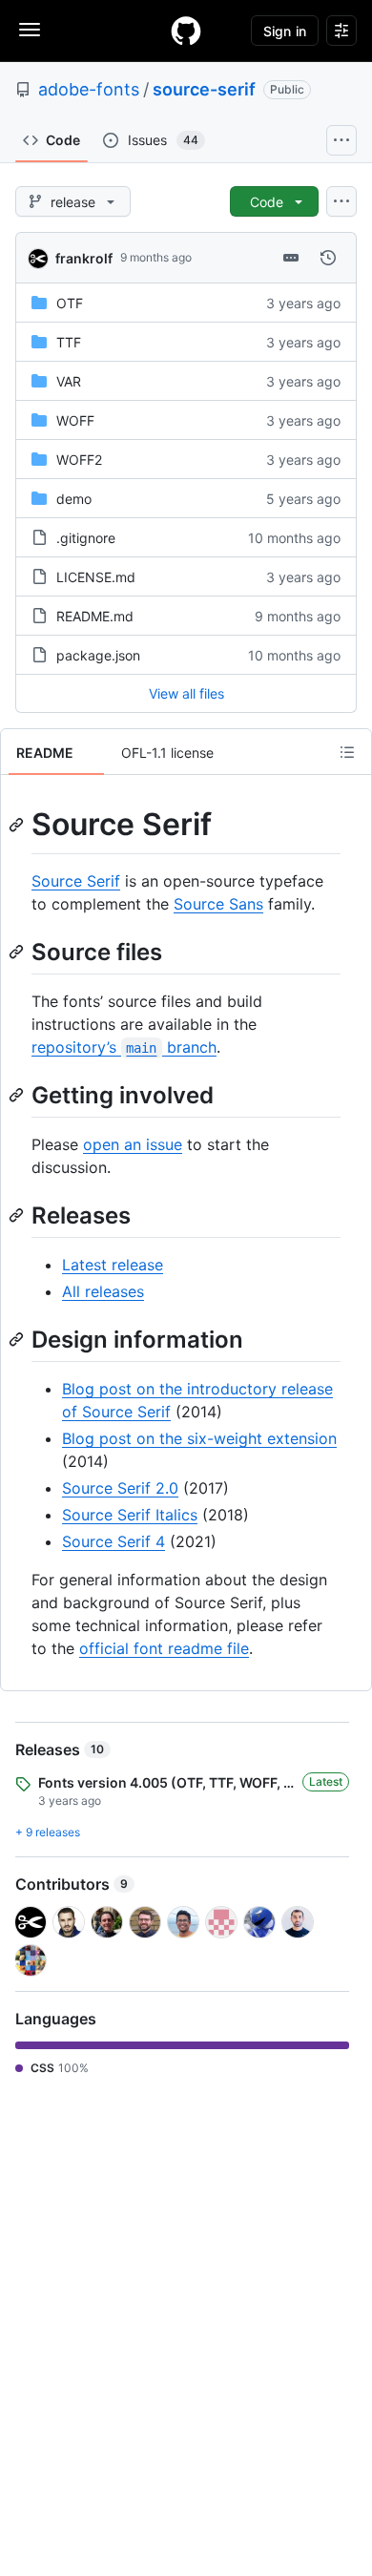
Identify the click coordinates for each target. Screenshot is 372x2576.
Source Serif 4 (114, 1541)
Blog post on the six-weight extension (199, 1438)
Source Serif (76, 881)
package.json (98, 655)
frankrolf (84, 258)
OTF (70, 303)
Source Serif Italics (130, 1515)
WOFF (75, 420)
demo (74, 499)
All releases (103, 1291)
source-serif (204, 89)
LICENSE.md (96, 577)
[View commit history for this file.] (328, 258)
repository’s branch (124, 1047)
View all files (186, 693)
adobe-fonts (89, 89)
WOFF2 (79, 460)
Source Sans (218, 904)
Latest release (113, 1265)
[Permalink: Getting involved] (18, 1095)
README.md (95, 616)
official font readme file (164, 1648)
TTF (69, 342)
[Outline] (347, 752)
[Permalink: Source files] (18, 952)
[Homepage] (186, 31)
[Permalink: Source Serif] (18, 825)
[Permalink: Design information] (18, 1339)
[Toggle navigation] (30, 30)
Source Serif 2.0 (120, 1488)
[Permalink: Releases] (18, 1215)
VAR (69, 381)
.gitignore (86, 538)
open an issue (133, 1144)
